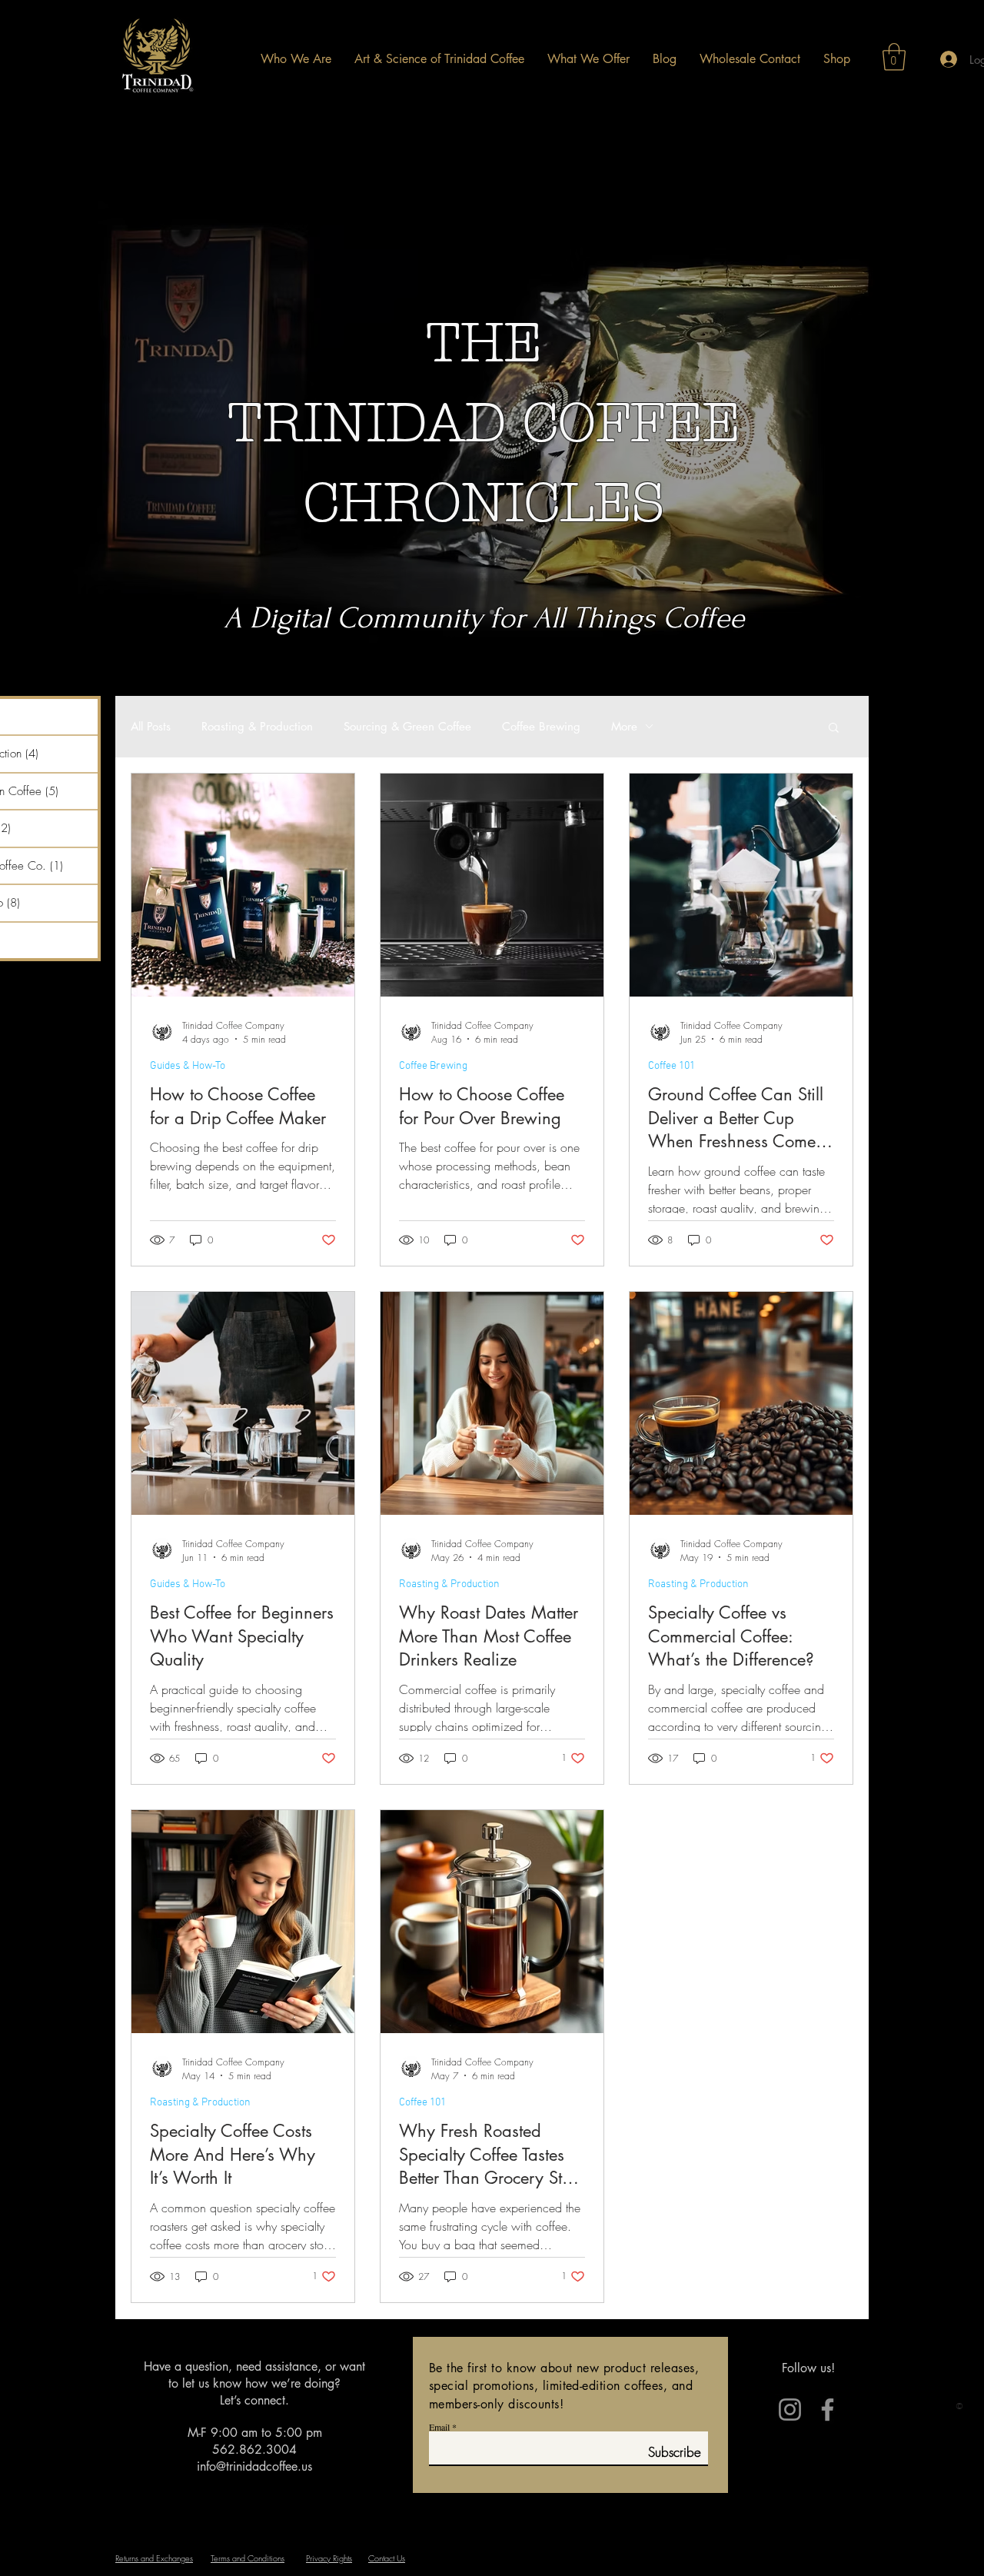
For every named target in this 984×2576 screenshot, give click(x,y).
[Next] (900, 425)
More (624, 727)
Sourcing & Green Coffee (407, 727)
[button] (894, 57)
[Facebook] (828, 2410)
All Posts (151, 727)
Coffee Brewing (541, 727)
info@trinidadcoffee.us (254, 2466)
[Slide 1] (492, 612)
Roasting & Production (257, 727)
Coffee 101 (672, 1066)
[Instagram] (790, 2410)
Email (439, 2427)
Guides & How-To (188, 1066)
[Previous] (84, 425)
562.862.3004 (254, 2450)
